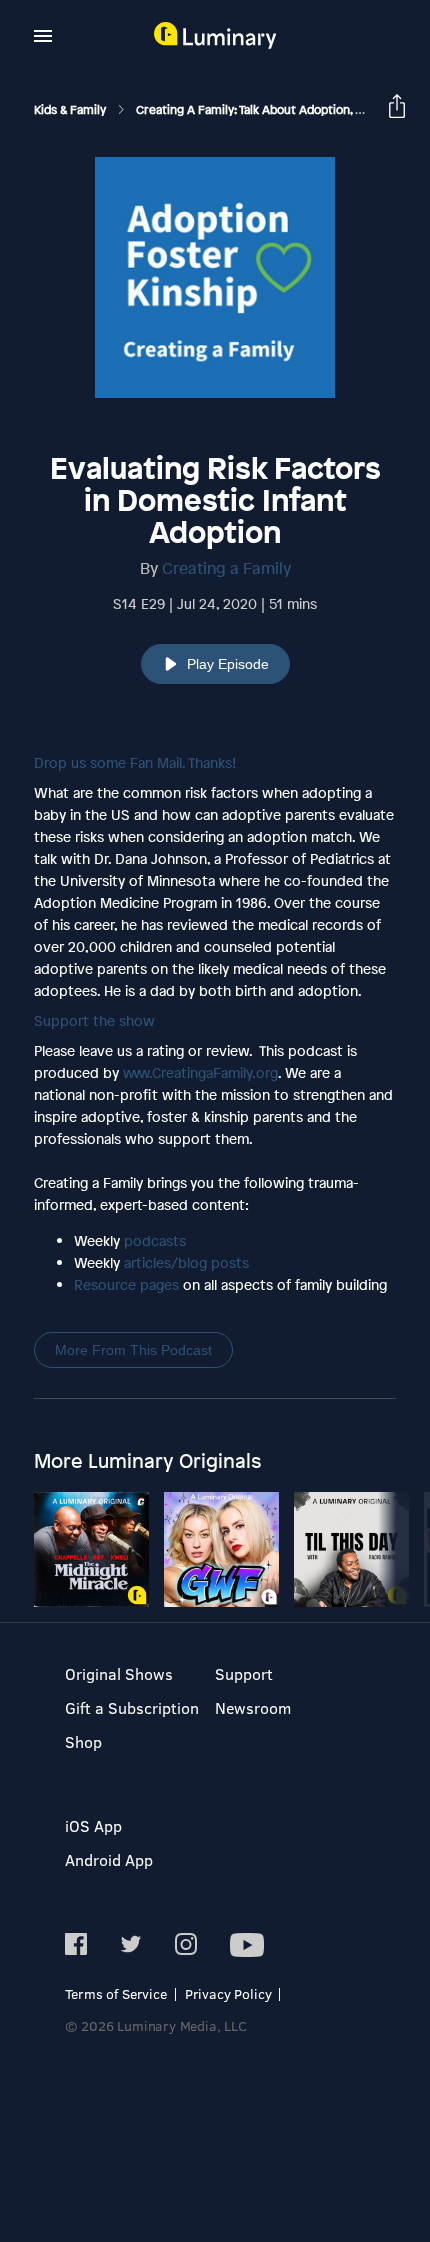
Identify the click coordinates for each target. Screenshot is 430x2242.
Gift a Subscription (132, 1707)
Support (244, 1673)
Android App (109, 1859)
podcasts (155, 1240)
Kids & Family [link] (71, 110)
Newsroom (253, 1707)
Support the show (94, 1020)
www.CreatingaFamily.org (200, 1072)
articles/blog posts (186, 1262)
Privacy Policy (228, 1993)
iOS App (93, 1825)
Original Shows (119, 1673)
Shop (83, 1741)
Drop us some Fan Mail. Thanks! (135, 762)
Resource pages (126, 1284)
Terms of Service (116, 1993)
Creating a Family (226, 568)
